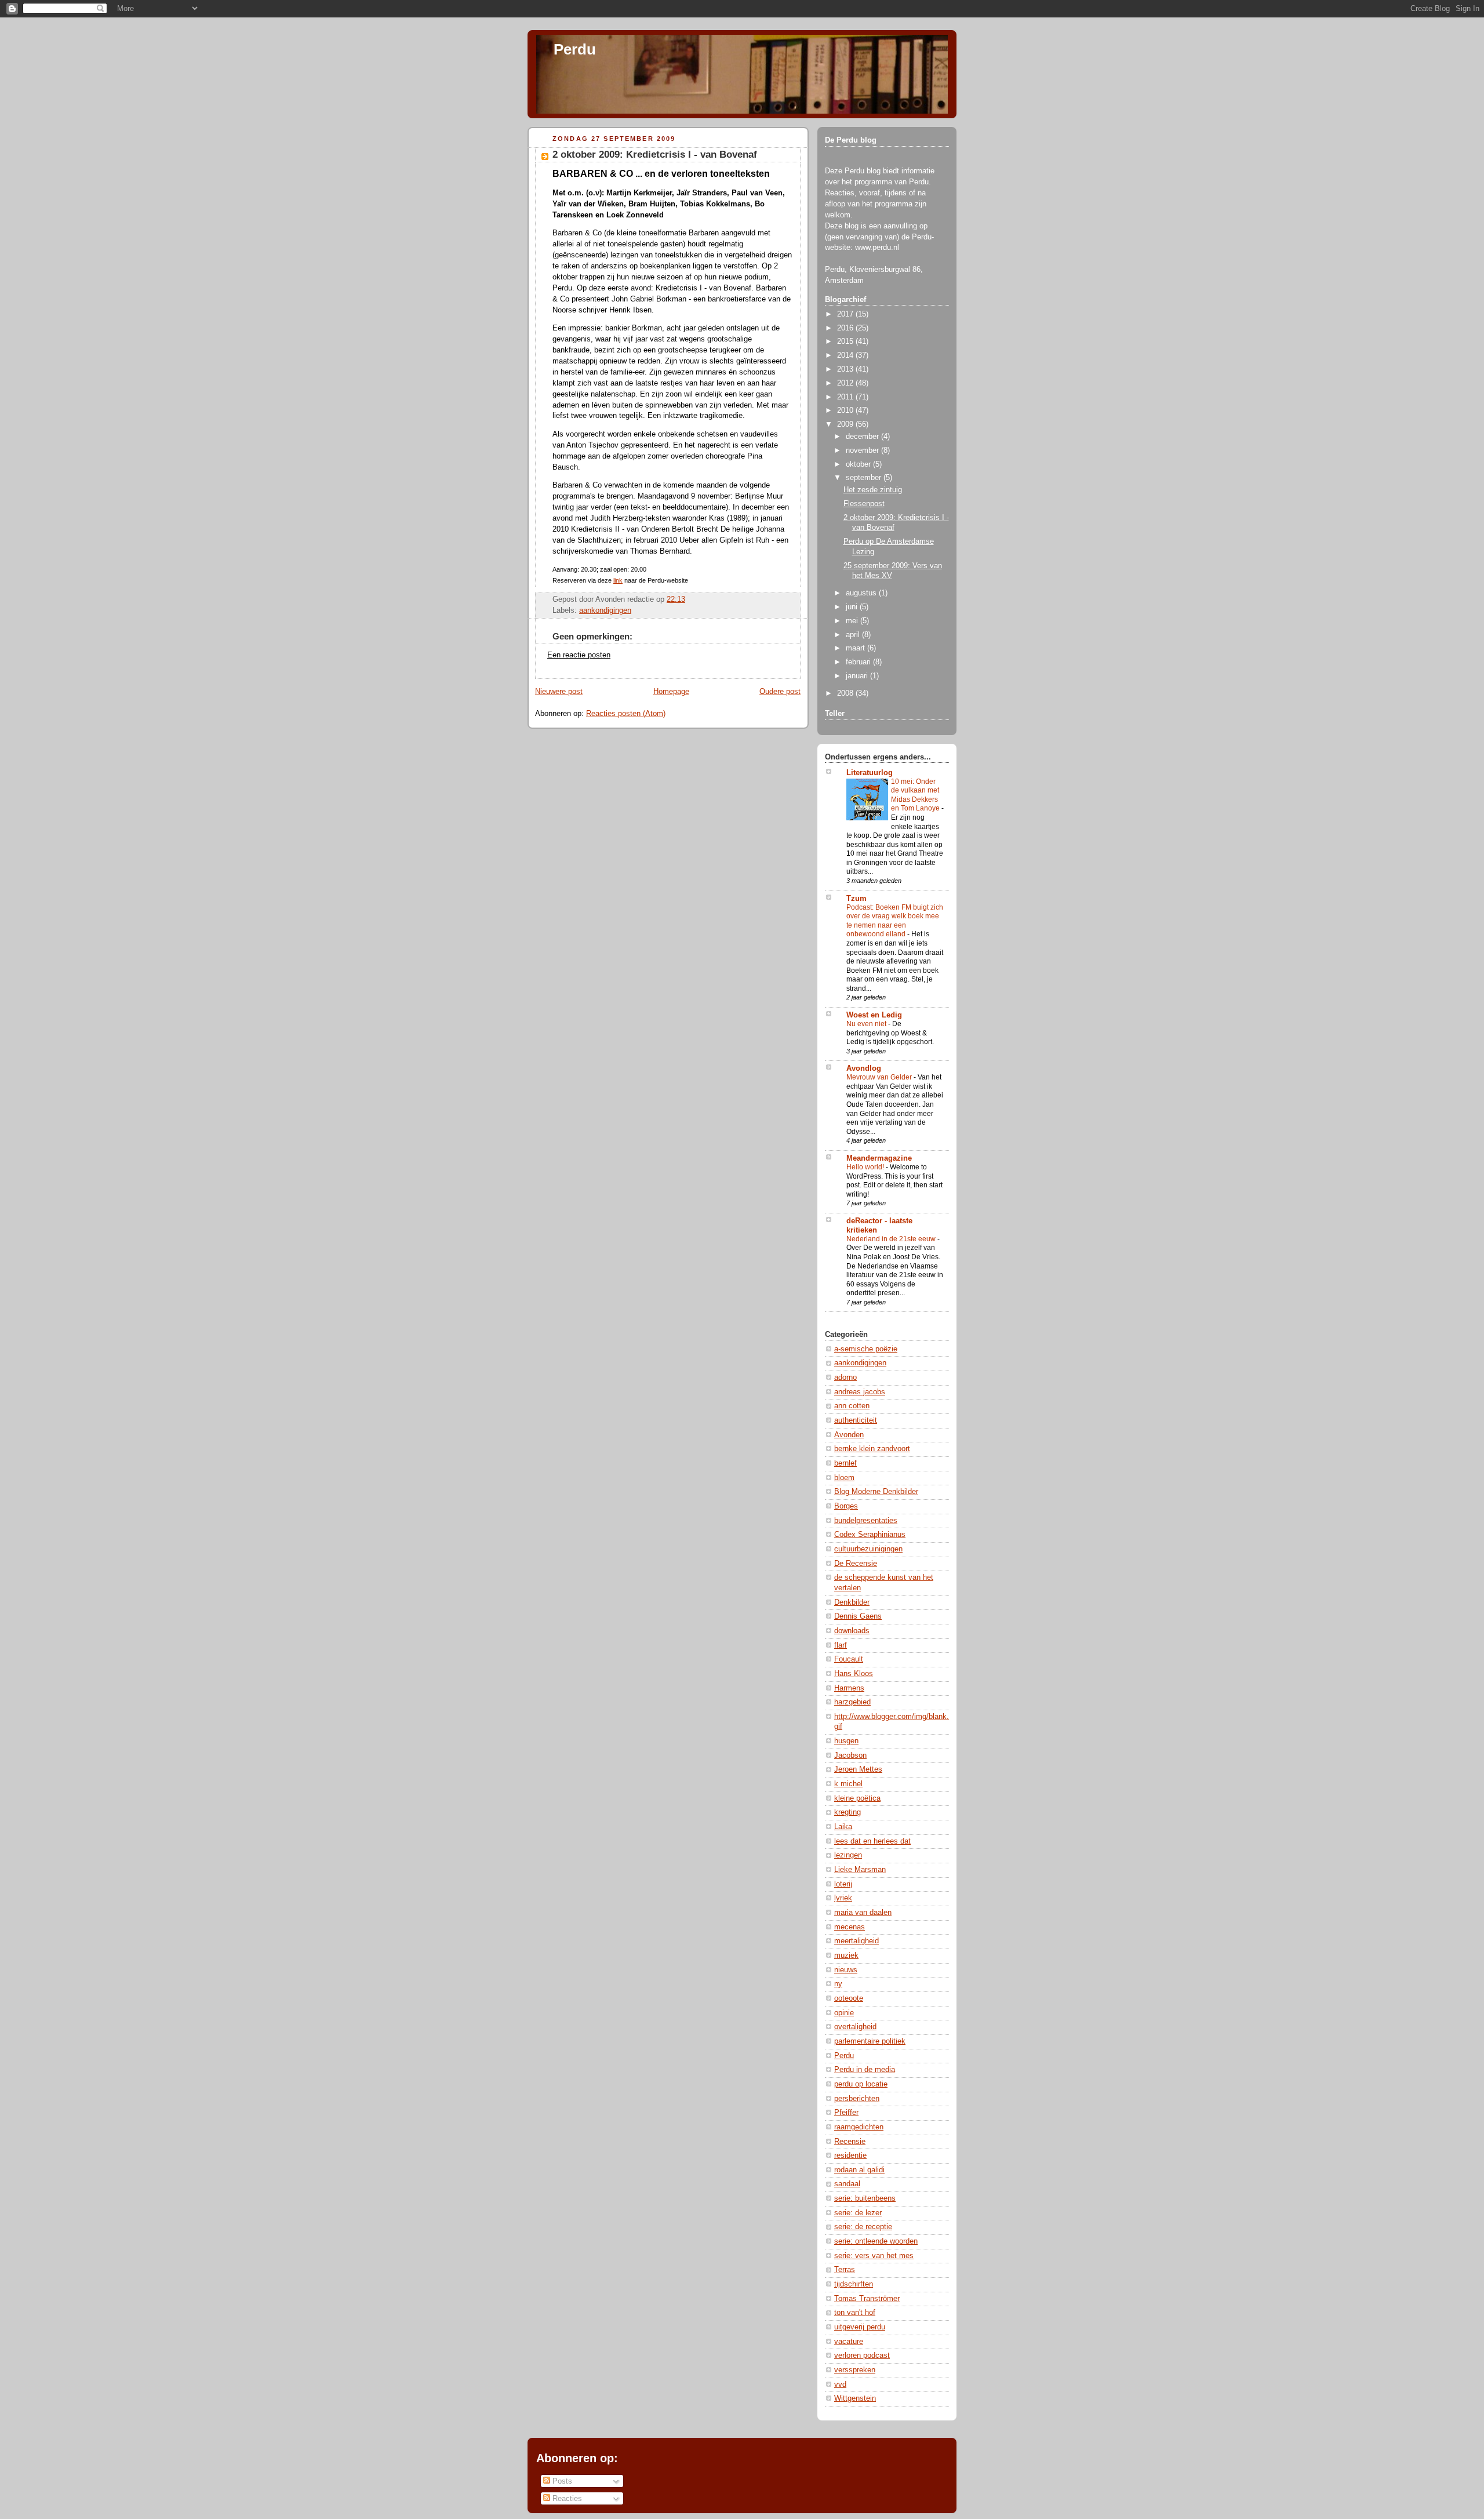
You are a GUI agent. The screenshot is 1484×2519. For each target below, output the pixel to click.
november (863, 450)
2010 (846, 410)
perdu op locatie (861, 2084)
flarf (841, 1645)
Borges (846, 1506)
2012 (846, 383)
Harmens (849, 1688)
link (618, 580)
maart (856, 648)
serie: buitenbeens (865, 2198)
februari (859, 662)
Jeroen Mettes (858, 1769)
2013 (846, 369)
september (865, 478)
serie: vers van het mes (874, 2256)
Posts (561, 2481)
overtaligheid (855, 2027)
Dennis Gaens (858, 1616)
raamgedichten (859, 2127)
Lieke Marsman (860, 1870)
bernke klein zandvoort (872, 1449)
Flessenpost (864, 504)
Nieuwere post (559, 692)
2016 (846, 328)
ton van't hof (855, 2313)
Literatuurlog (870, 773)
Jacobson (850, 1755)
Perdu (575, 49)
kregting (848, 1812)
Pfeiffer (846, 2113)
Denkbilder (852, 1602)
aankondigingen (605, 610)
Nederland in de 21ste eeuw (892, 1239)
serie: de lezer (858, 2213)
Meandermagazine (879, 1158)
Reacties (566, 2498)
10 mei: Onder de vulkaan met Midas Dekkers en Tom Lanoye (916, 795)
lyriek (843, 1898)
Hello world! (866, 1167)
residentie (850, 2155)
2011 (846, 397)
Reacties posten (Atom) (626, 714)
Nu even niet (867, 1024)
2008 (846, 693)
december (863, 437)
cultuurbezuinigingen (868, 1549)
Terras (845, 2270)
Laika (843, 1827)
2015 (846, 341)
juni (853, 607)
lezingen (848, 1855)
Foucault (849, 1659)
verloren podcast (862, 2356)
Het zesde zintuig (873, 490)
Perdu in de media (865, 2070)
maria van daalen (863, 1913)
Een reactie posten (579, 655)
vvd (840, 2384)
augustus (862, 593)
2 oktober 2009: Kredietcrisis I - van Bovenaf (655, 155)
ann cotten (852, 1406)
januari (858, 676)
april (854, 635)
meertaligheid (856, 1941)
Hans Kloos (854, 1674)
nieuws (846, 1970)
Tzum (856, 899)
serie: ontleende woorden (876, 2241)
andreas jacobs (860, 1392)
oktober (859, 464)
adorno (845, 1377)
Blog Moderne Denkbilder (876, 1492)
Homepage (671, 692)
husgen (846, 1741)
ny (838, 1984)
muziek (846, 1955)
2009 (846, 424)
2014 (846, 355)
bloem (844, 1478)
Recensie (850, 2142)
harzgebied (852, 1702)
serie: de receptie (863, 2227)
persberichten (857, 2099)
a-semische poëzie (866, 1349)
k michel (848, 1784)
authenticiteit (856, 1420)
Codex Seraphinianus (870, 1535)
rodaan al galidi (859, 2170)
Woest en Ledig (874, 1015)
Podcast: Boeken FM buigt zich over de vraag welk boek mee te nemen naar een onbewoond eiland (895, 921)
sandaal (847, 2184)
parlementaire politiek (870, 2041)
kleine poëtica (857, 1798)
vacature (849, 2342)
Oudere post (780, 692)
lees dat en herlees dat (872, 1841)
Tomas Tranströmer (867, 2299)
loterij (843, 1884)
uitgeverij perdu (860, 2327)
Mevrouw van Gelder (880, 1077)
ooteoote (849, 1998)
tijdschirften (854, 2284)
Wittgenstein (855, 2398)
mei (853, 621)
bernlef (845, 1463)
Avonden (849, 1435)
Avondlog (864, 1068)
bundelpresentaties (866, 1521)
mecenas (850, 1927)
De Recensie (856, 1564)
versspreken (855, 2370)
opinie (844, 2013)
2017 (846, 314)
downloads (852, 1631)
